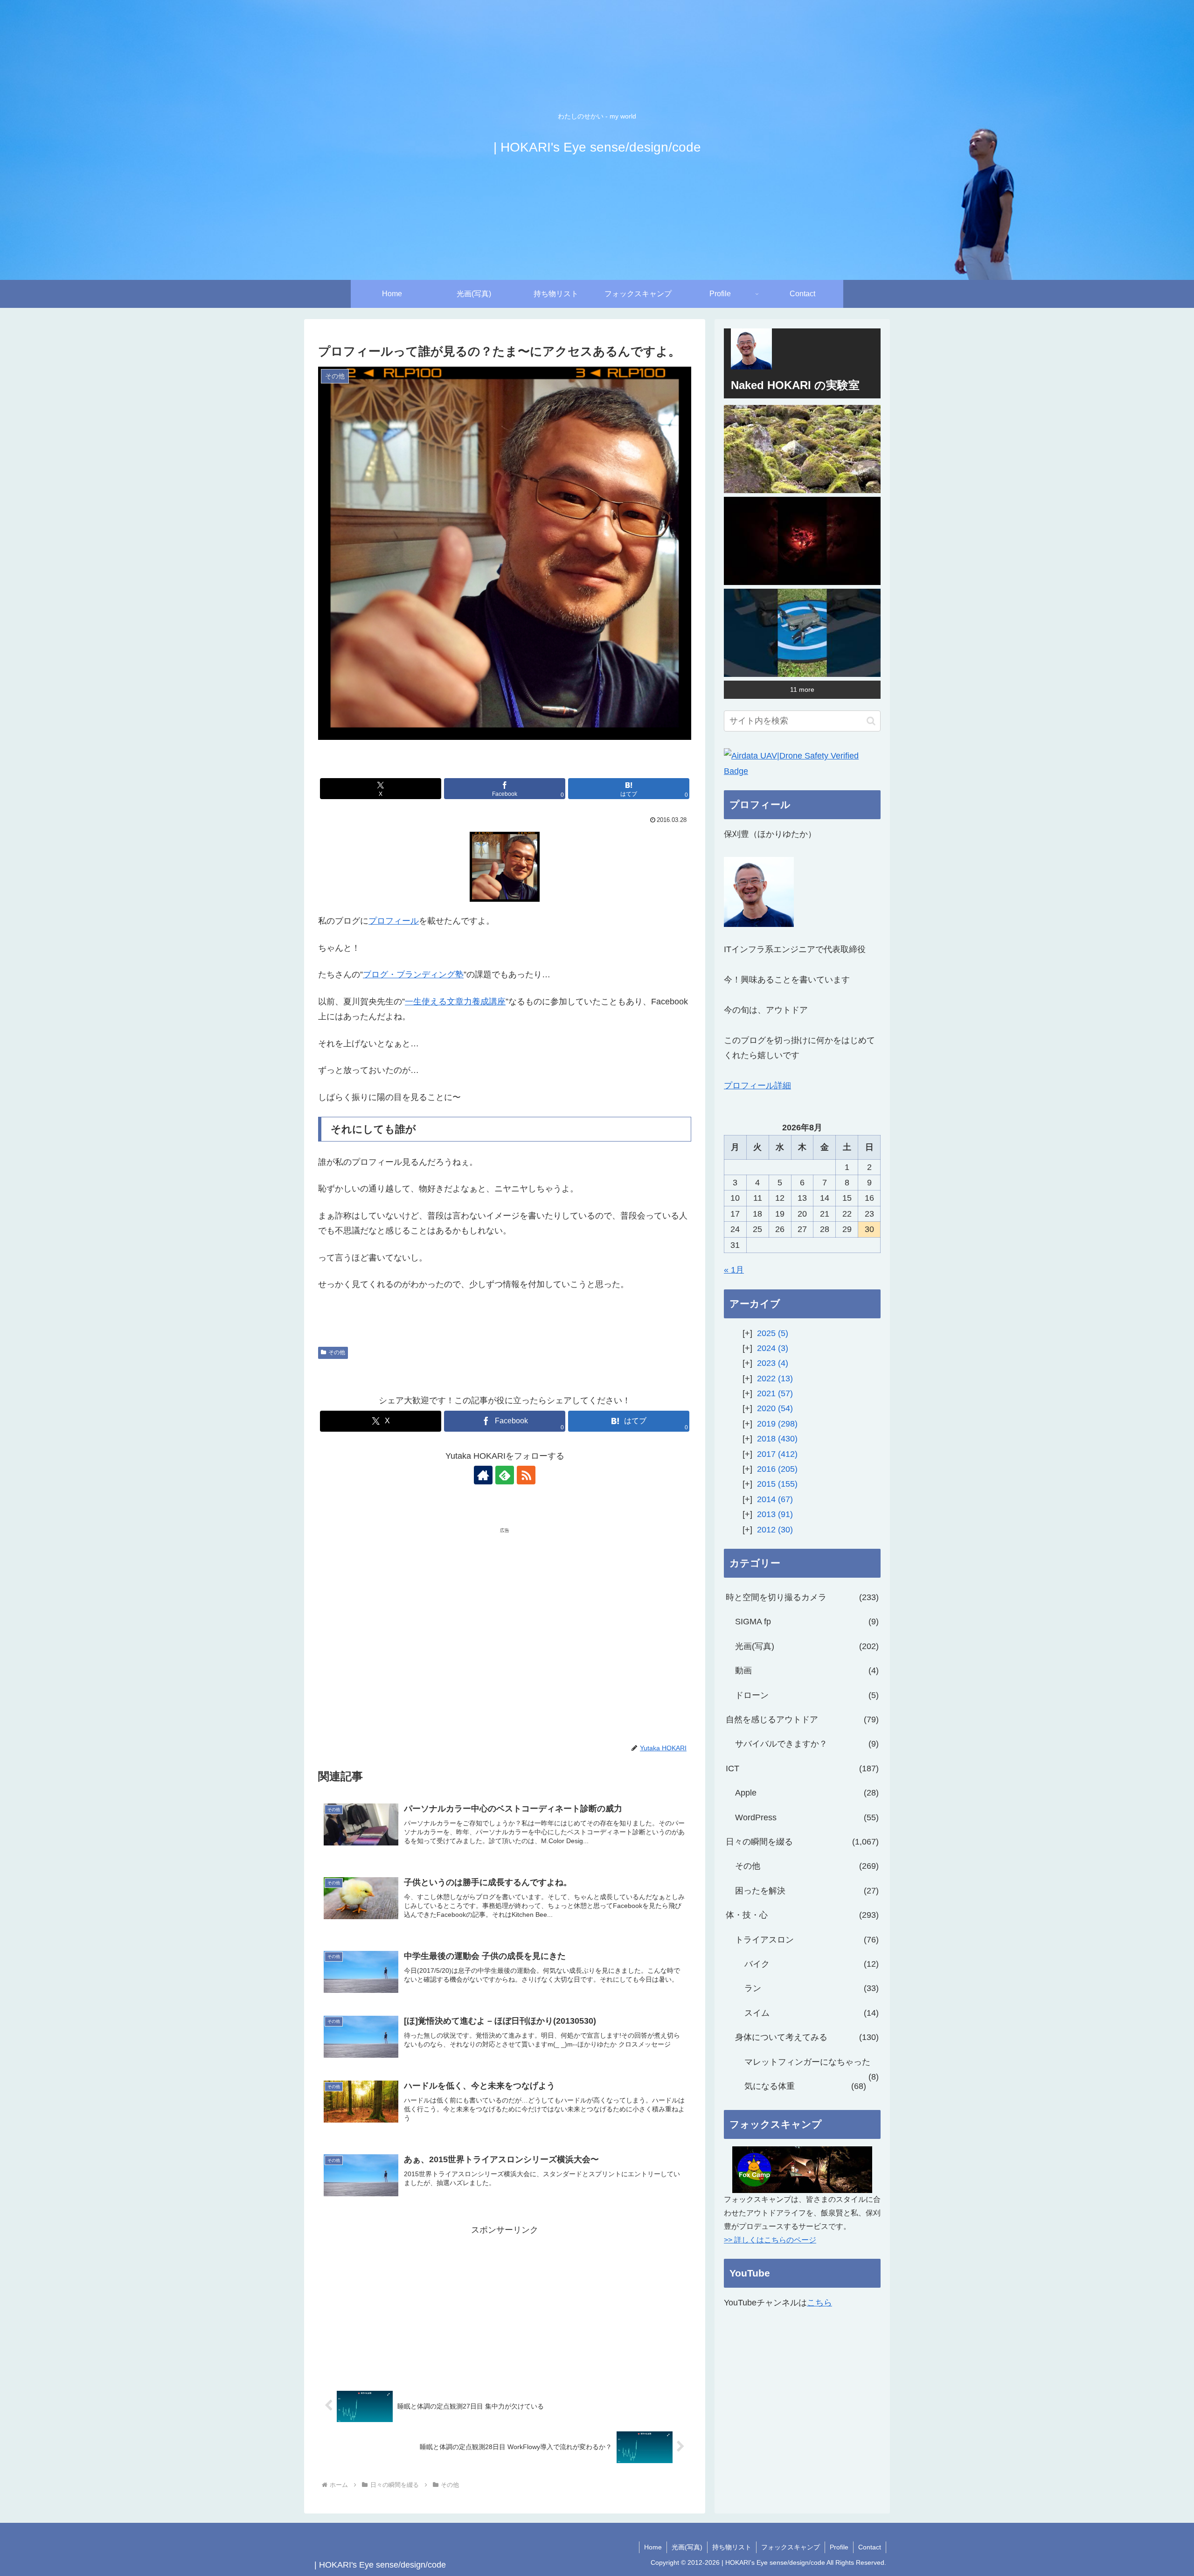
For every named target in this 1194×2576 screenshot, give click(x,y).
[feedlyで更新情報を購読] (505, 1475)
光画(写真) (687, 2547)
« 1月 (734, 1270)
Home (653, 2547)
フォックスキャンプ (791, 2547)
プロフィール (394, 921)
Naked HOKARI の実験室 (795, 385)
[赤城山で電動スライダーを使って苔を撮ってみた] (802, 449)
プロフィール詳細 (757, 1086)
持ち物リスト (732, 2547)
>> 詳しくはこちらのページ (770, 2240)
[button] (871, 721)
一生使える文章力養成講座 (455, 1002)
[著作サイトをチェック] (483, 1475)
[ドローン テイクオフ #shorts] (802, 633)
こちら (819, 2303)
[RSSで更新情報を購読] (526, 1475)
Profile (839, 2547)
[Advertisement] (411, 1607)
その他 (337, 1352)
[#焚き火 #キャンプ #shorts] (802, 541)
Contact (870, 2547)
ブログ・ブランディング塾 (413, 975)
